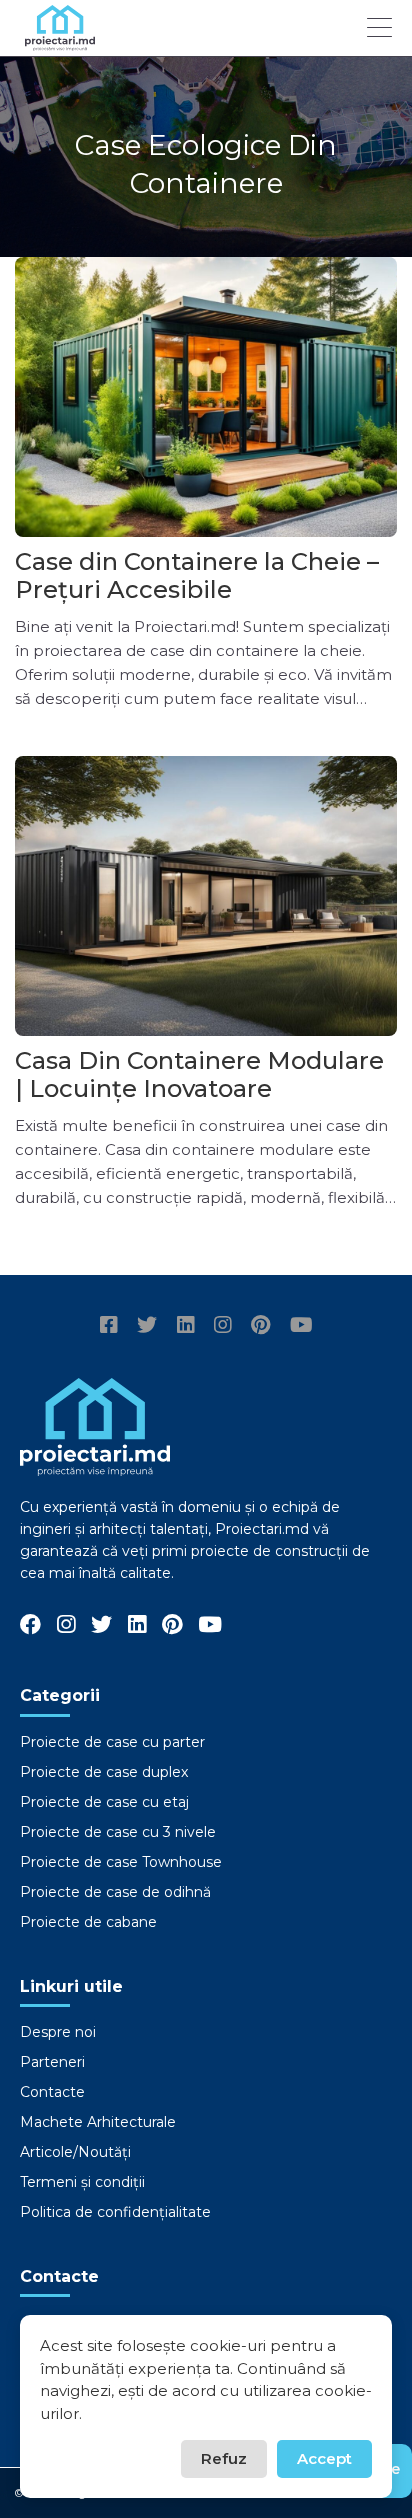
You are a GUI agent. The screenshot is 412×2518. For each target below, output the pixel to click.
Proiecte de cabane (88, 1922)
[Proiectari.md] (60, 41)
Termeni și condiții (82, 2182)
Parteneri (52, 2062)
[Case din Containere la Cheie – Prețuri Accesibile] (206, 397)
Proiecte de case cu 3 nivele (118, 1832)
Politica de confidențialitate (115, 2212)
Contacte (52, 2092)
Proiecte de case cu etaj (104, 1802)
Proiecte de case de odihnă (115, 1892)
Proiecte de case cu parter (112, 1742)
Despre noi (58, 2032)
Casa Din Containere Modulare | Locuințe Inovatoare (199, 1074)
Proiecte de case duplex (104, 1772)
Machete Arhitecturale (98, 2122)
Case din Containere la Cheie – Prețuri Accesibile (197, 575)
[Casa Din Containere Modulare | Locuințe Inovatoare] (206, 896)
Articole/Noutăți (75, 2152)
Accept (324, 2458)
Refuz (224, 2458)
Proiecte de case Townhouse (121, 1862)
